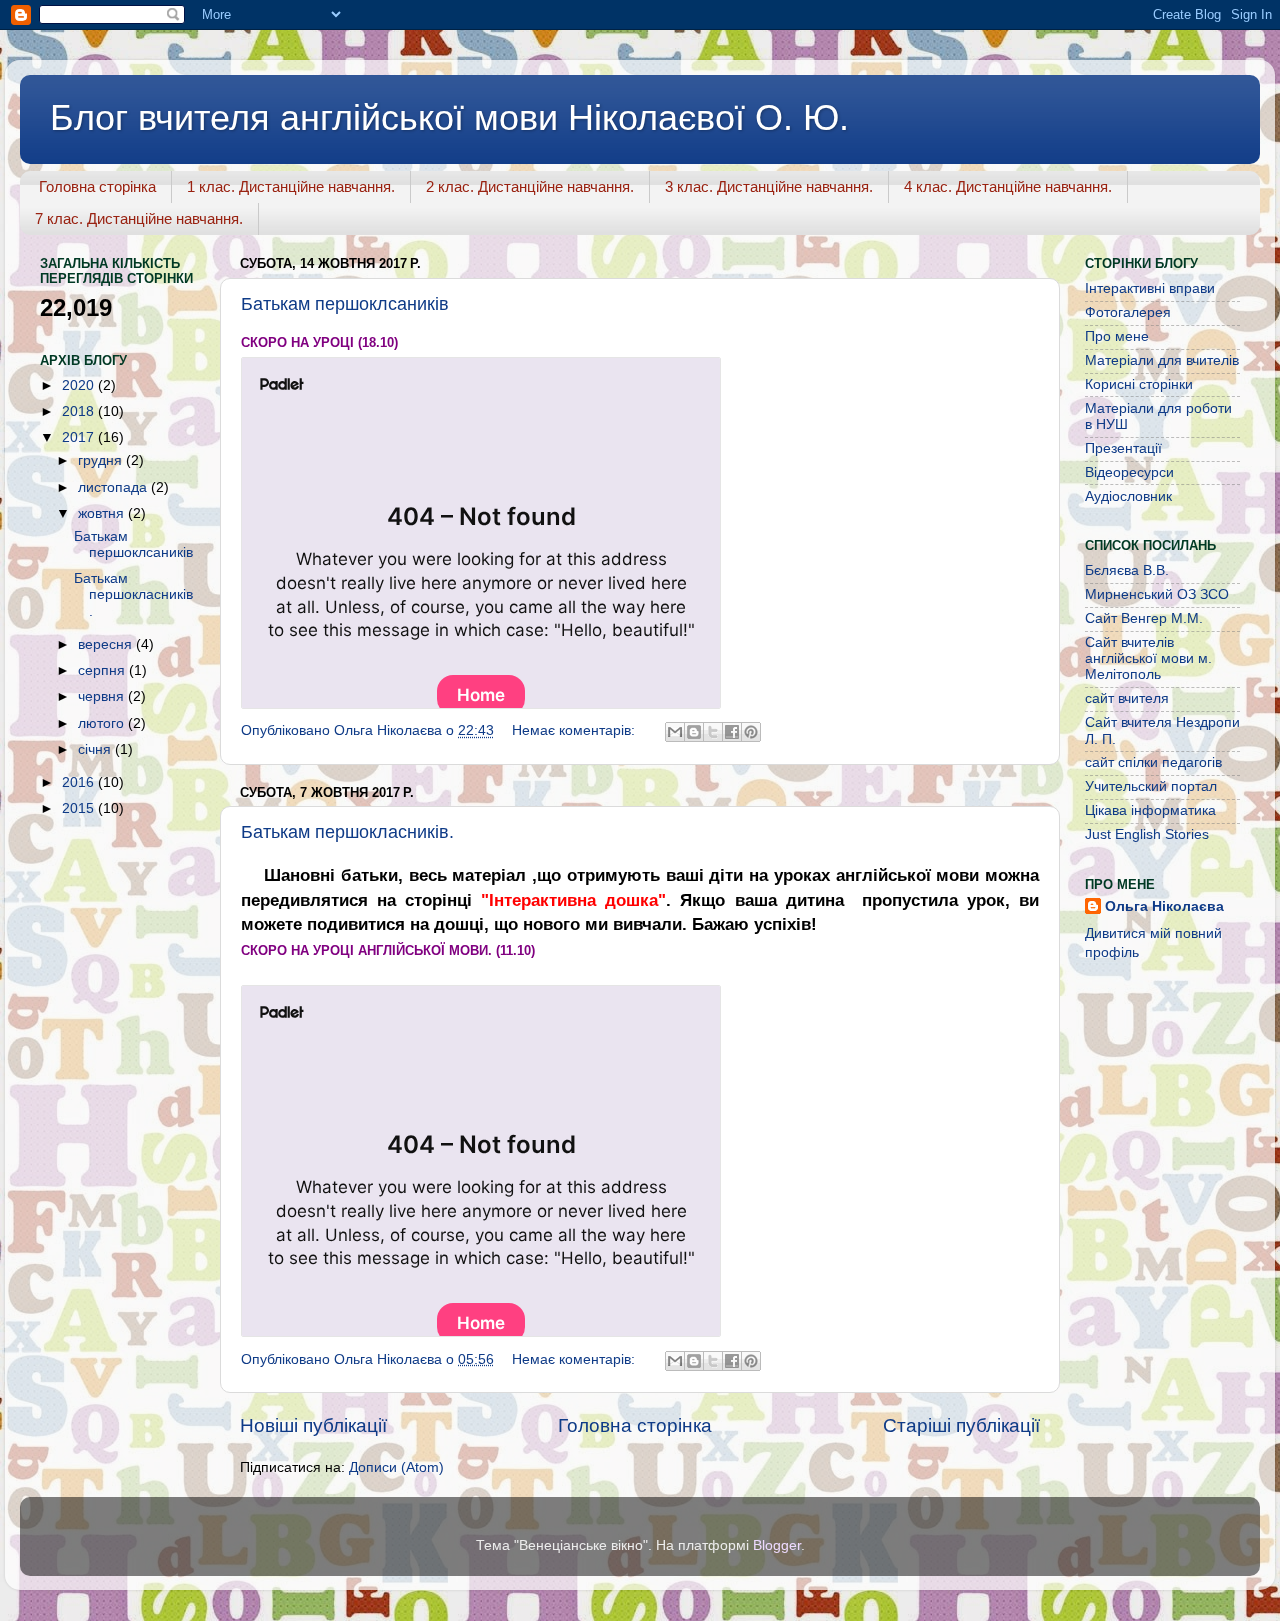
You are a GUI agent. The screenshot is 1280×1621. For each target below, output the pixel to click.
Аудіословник (1128, 496)
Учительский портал (1151, 786)
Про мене (1117, 336)
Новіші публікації (313, 1425)
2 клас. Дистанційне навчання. (530, 186)
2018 (80, 411)
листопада (114, 487)
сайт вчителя (1127, 698)
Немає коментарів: (575, 730)
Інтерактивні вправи (1150, 288)
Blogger (777, 1545)
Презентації (1123, 448)
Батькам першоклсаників (345, 304)
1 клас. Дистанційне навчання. (291, 186)
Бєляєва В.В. (1127, 570)
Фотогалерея (1128, 312)
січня (96, 749)
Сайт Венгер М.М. (1144, 618)
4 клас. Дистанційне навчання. (1008, 186)
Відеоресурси (1129, 472)
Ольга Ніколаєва (1164, 906)
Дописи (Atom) (396, 1467)
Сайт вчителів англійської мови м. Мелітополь (1148, 658)
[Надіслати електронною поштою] (675, 732)
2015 (80, 808)
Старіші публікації (961, 1425)
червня (103, 696)
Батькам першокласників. (347, 832)
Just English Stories (1147, 834)
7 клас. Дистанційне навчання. (139, 218)
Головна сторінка (97, 186)
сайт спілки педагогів (1153, 762)
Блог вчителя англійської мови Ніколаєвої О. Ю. (449, 117)
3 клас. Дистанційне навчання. (769, 186)
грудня (102, 460)
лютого (103, 723)
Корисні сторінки (1139, 384)
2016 (80, 782)
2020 (80, 385)
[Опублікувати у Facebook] (732, 732)
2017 (80, 437)
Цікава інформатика (1150, 810)
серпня (103, 670)
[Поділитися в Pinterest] (751, 732)
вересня (107, 644)
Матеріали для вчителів (1162, 360)
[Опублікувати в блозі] (694, 732)
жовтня (103, 513)
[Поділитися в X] (713, 732)
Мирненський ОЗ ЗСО (1157, 594)
